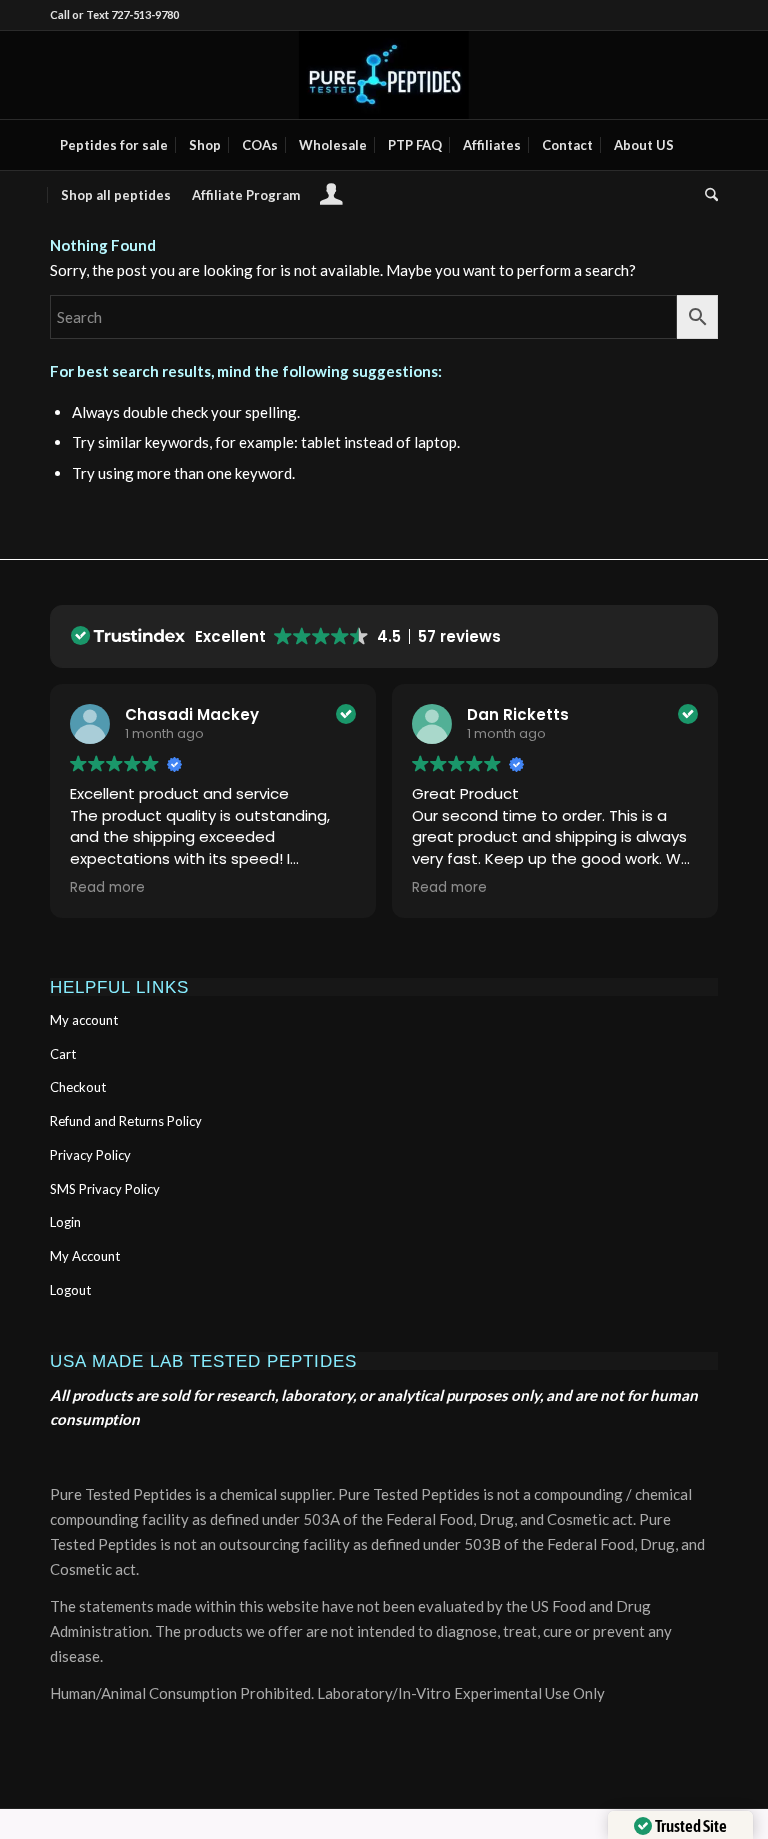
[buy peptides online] (384, 75)
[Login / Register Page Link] (331, 197)
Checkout (78, 1087)
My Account (85, 1256)
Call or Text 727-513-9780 (114, 14)
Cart (63, 1054)
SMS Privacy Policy (105, 1189)
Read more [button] (107, 888)
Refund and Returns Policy (126, 1121)
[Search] (706, 195)
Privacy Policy (90, 1155)
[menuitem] (114, 145)
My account (84, 1020)
